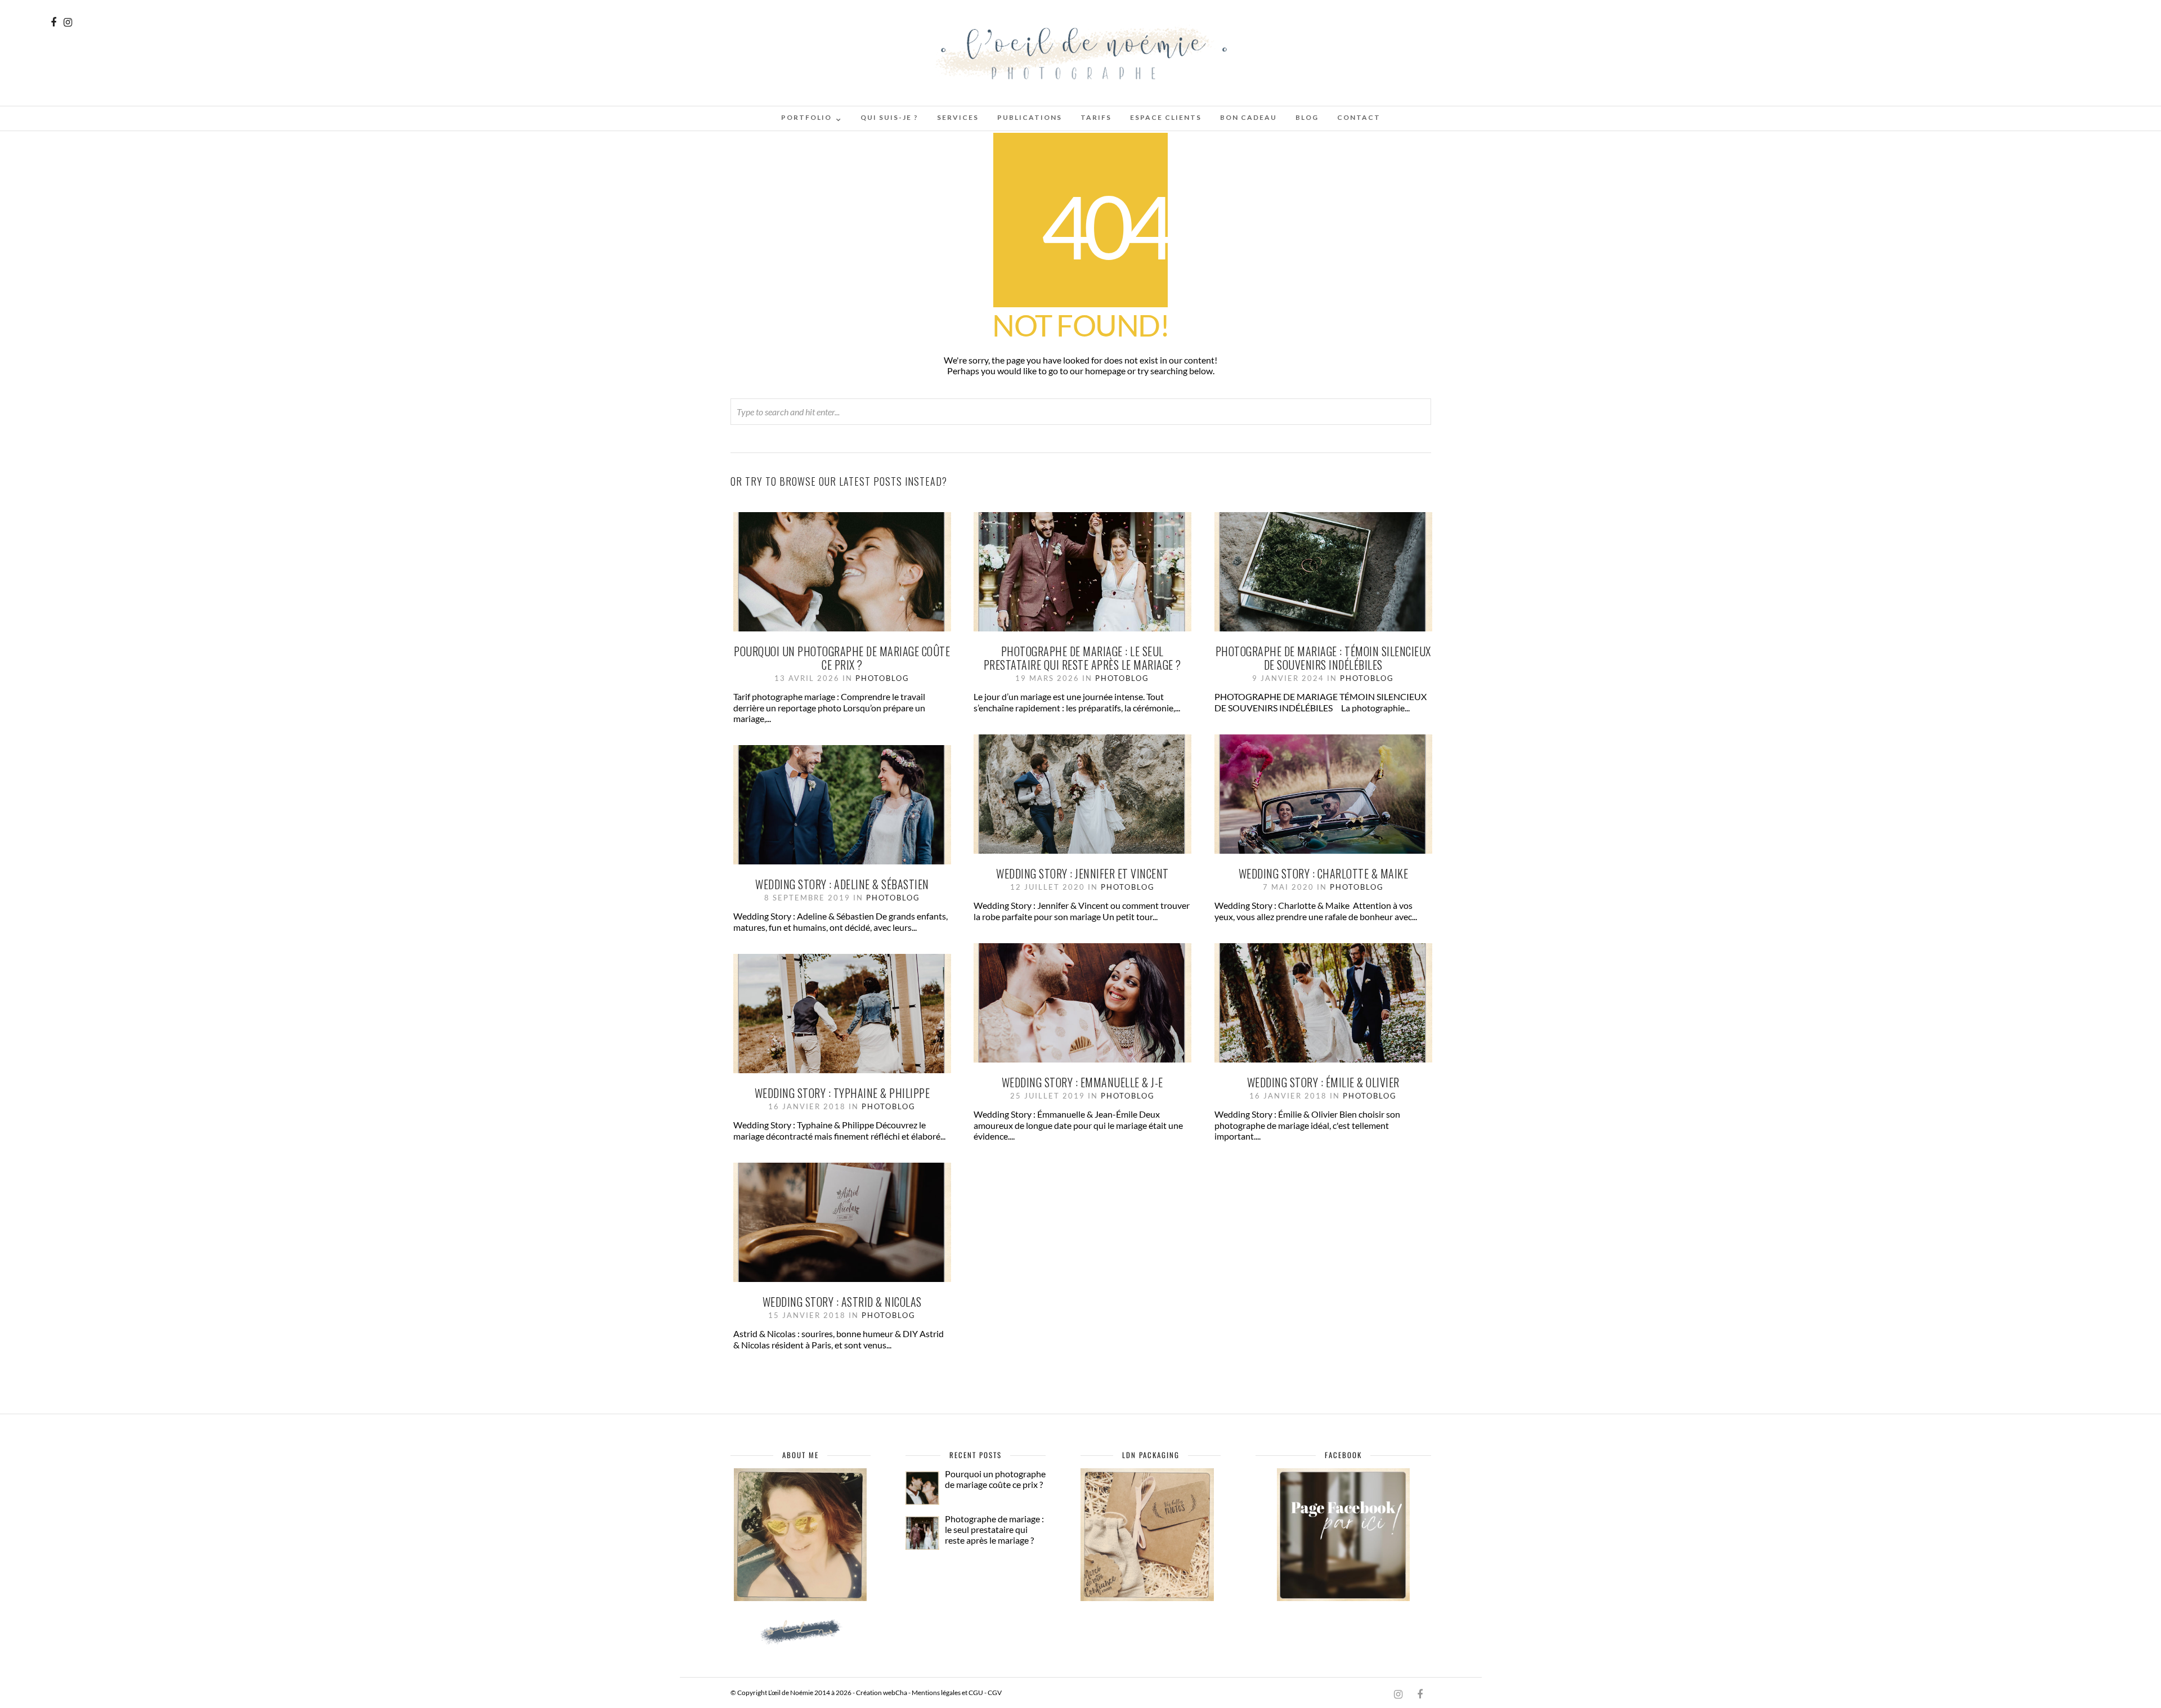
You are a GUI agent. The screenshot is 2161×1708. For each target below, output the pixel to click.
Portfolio (806, 117)
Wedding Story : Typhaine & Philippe (842, 1093)
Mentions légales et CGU (947, 1693)
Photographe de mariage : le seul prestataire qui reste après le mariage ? (1082, 658)
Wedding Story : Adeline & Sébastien (842, 884)
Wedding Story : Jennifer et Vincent (1082, 873)
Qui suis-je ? (889, 117)
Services (958, 117)
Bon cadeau (1248, 117)
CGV (995, 1693)
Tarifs (1096, 117)
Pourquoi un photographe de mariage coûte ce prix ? (842, 658)
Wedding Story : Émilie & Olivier (1323, 1082)
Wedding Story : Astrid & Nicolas (842, 1302)
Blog (1307, 117)
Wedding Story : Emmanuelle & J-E (1082, 1082)
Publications (1030, 117)
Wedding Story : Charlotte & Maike (1324, 873)
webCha (895, 1693)
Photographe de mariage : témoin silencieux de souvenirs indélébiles (1323, 658)
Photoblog (882, 678)
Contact (1359, 117)
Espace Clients (1166, 117)
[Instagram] (68, 22)
